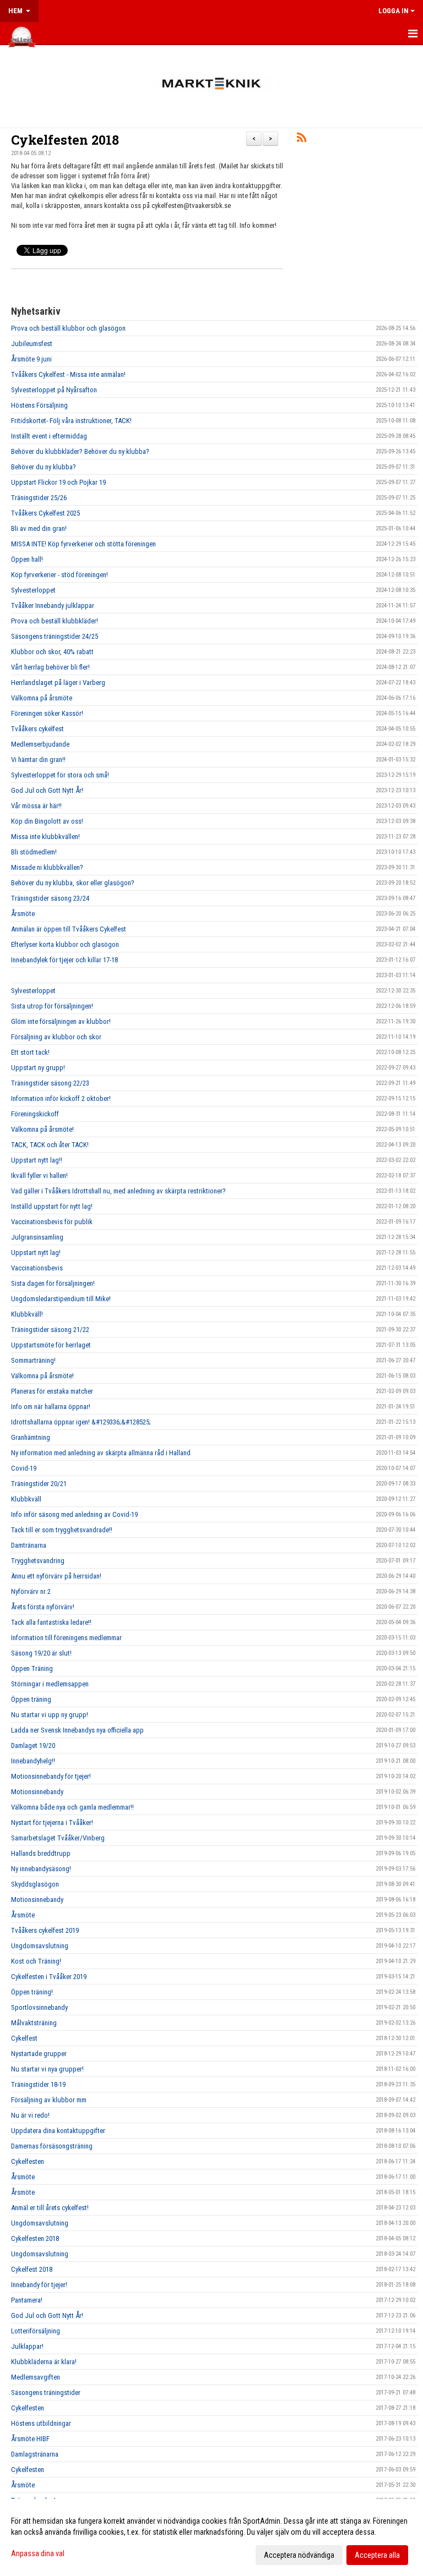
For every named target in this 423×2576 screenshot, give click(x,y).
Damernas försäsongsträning (52, 2146)
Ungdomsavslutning (40, 1946)
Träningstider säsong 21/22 (50, 1330)
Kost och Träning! (36, 1961)
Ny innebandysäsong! (41, 1869)
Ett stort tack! (30, 1052)
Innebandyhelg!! (33, 1761)
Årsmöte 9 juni (31, 359)
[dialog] (211, 2537)
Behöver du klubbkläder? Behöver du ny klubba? (80, 451)
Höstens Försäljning (39, 405)
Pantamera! (27, 2300)
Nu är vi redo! (30, 2115)
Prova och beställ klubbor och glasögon (68, 328)
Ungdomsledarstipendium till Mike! (61, 1299)
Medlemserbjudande (40, 744)
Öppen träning (31, 1699)
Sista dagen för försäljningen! (53, 1283)
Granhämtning (31, 1437)
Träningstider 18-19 (38, 2084)
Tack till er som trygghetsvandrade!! (62, 1530)
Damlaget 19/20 (33, 1745)
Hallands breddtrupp (41, 1853)
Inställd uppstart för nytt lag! (52, 1206)
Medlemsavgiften (36, 2377)
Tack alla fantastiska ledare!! (51, 1622)
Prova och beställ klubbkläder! (55, 621)
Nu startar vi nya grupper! (47, 2069)
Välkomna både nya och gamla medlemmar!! (72, 1807)
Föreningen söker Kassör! (47, 713)
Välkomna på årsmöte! (42, 1129)
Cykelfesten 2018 (65, 140)
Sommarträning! (33, 1360)
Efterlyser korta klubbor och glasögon (65, 944)
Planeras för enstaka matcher (52, 1391)
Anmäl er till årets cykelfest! (50, 2208)
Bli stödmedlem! (34, 852)
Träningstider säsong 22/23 (50, 1083)
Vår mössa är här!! (36, 806)
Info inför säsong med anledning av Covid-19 (74, 1514)
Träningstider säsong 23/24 (50, 898)
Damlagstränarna (35, 2454)
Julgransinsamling (37, 1237)
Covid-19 (24, 1468)
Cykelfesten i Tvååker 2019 (49, 1977)
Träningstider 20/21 (39, 1484)
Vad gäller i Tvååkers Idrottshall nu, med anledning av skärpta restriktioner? (118, 1191)
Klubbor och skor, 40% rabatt (52, 652)
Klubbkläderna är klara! (44, 2362)
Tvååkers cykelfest (37, 729)
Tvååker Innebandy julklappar (53, 605)
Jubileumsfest (32, 344)
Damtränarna (29, 1545)
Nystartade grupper (39, 2054)
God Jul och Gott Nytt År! (47, 790)
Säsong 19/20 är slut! (41, 1653)
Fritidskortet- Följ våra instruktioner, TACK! (71, 421)
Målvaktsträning (34, 2023)
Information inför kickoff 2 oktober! (61, 1098)
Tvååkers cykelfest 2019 (45, 1930)
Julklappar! (27, 2346)
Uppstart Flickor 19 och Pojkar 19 (58, 482)
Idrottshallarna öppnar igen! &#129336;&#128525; (81, 1422)
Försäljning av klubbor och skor (56, 1037)
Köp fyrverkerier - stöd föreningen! (59, 575)
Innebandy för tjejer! (39, 2285)
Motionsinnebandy (37, 1792)
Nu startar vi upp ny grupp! (50, 1715)
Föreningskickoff (35, 1114)
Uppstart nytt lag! (36, 1253)
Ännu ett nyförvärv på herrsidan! (56, 1576)
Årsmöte (23, 914)
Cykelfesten (28, 2161)
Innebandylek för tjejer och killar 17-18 (64, 960)
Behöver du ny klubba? (44, 467)
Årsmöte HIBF (30, 2439)
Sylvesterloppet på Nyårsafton (54, 390)
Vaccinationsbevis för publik (52, 1222)
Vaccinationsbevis (37, 1268)
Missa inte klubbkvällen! (45, 837)
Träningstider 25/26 (39, 498)
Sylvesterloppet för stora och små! (60, 775)
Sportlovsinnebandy (39, 2007)
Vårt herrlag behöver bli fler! (50, 667)
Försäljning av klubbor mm (49, 2100)
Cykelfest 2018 (32, 2269)
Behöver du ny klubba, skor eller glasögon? (73, 883)
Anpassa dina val (38, 2553)
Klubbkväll (26, 1499)
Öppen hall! (27, 559)
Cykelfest (24, 2038)
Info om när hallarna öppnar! (51, 1407)
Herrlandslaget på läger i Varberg (58, 683)
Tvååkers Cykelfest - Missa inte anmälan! (68, 374)
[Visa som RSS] (302, 139)
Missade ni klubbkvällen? (47, 867)
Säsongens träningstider (46, 2393)
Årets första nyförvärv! (43, 1607)
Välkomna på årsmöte (42, 698)
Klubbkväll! (27, 1314)
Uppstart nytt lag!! (37, 1160)
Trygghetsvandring (38, 1561)
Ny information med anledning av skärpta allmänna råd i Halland (101, 1453)
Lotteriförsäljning (36, 2331)
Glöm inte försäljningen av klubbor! (61, 1021)
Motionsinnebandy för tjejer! (51, 1776)
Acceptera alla (377, 2555)
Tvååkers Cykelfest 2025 (45, 513)
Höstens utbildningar (41, 2423)
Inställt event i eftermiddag (49, 436)
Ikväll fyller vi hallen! (39, 1175)
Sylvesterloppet (33, 590)
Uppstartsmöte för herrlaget (51, 1345)
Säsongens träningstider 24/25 (55, 636)
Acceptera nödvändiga (299, 2555)
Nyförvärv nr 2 (31, 1591)
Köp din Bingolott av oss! (47, 821)
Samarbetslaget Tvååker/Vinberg (58, 1838)
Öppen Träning (32, 1668)
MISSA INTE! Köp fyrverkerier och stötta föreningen (83, 544)
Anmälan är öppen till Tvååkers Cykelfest (69, 929)
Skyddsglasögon (35, 1884)
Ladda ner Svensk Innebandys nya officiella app (77, 1730)
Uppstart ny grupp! (38, 1068)
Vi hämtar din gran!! (38, 760)
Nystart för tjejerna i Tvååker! (52, 1823)
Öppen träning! (32, 1992)
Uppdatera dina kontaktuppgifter (58, 2131)
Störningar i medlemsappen (50, 1684)
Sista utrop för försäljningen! (52, 1006)
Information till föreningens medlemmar (66, 1638)
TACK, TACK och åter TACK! (50, 1145)
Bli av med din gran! (39, 528)
